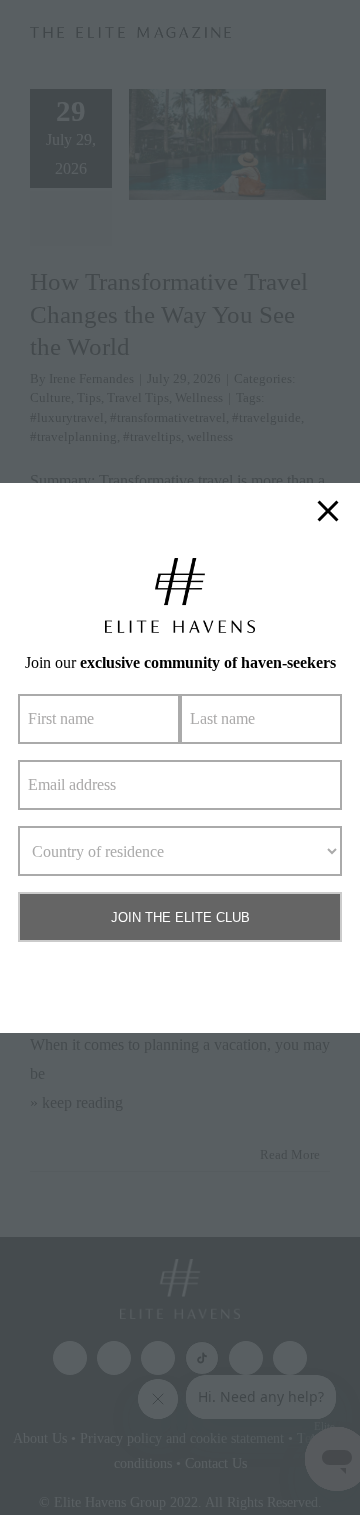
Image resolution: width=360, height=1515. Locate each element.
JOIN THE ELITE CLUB (180, 917)
